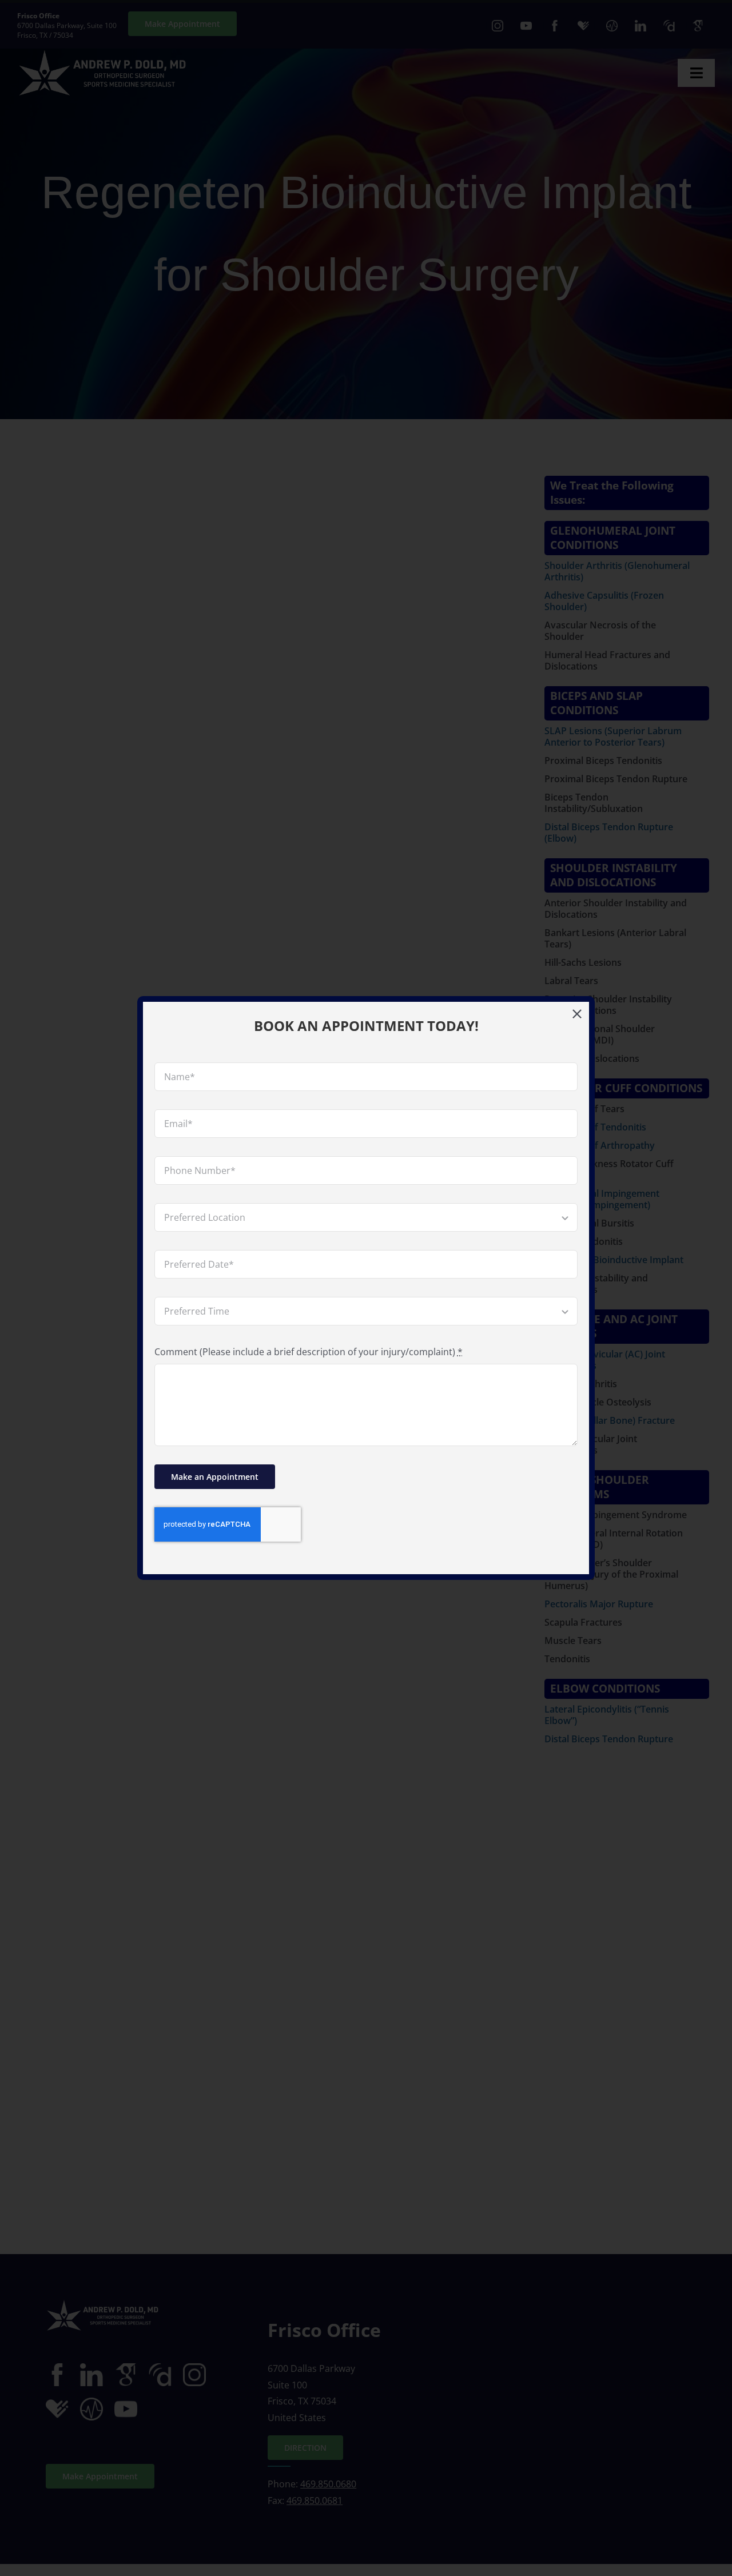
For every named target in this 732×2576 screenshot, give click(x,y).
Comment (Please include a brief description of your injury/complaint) (309, 1352)
